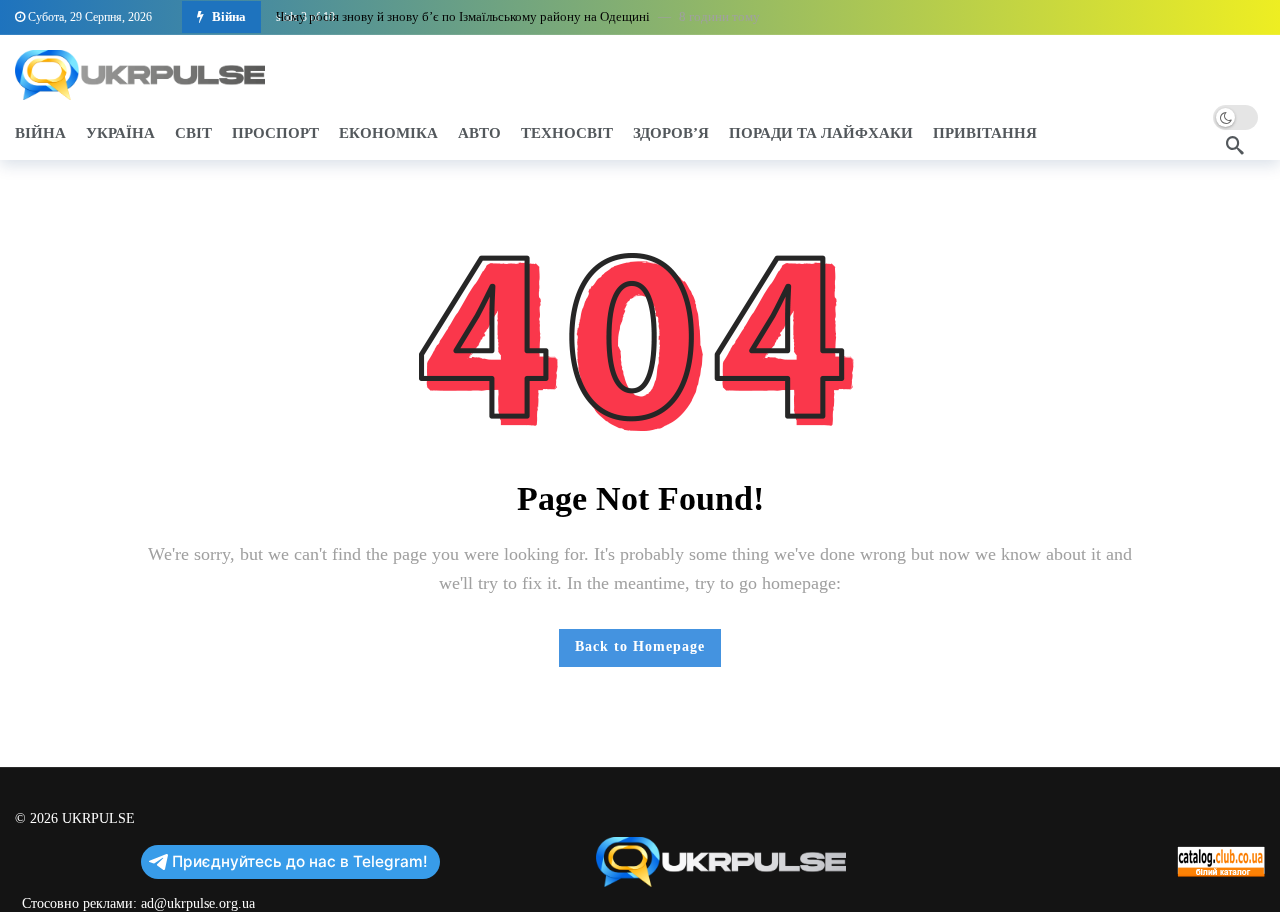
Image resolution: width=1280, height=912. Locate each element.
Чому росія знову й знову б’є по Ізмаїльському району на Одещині (463, 16)
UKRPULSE (98, 818)
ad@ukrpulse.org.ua (198, 903)
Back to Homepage (640, 646)
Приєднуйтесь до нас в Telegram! (300, 861)
